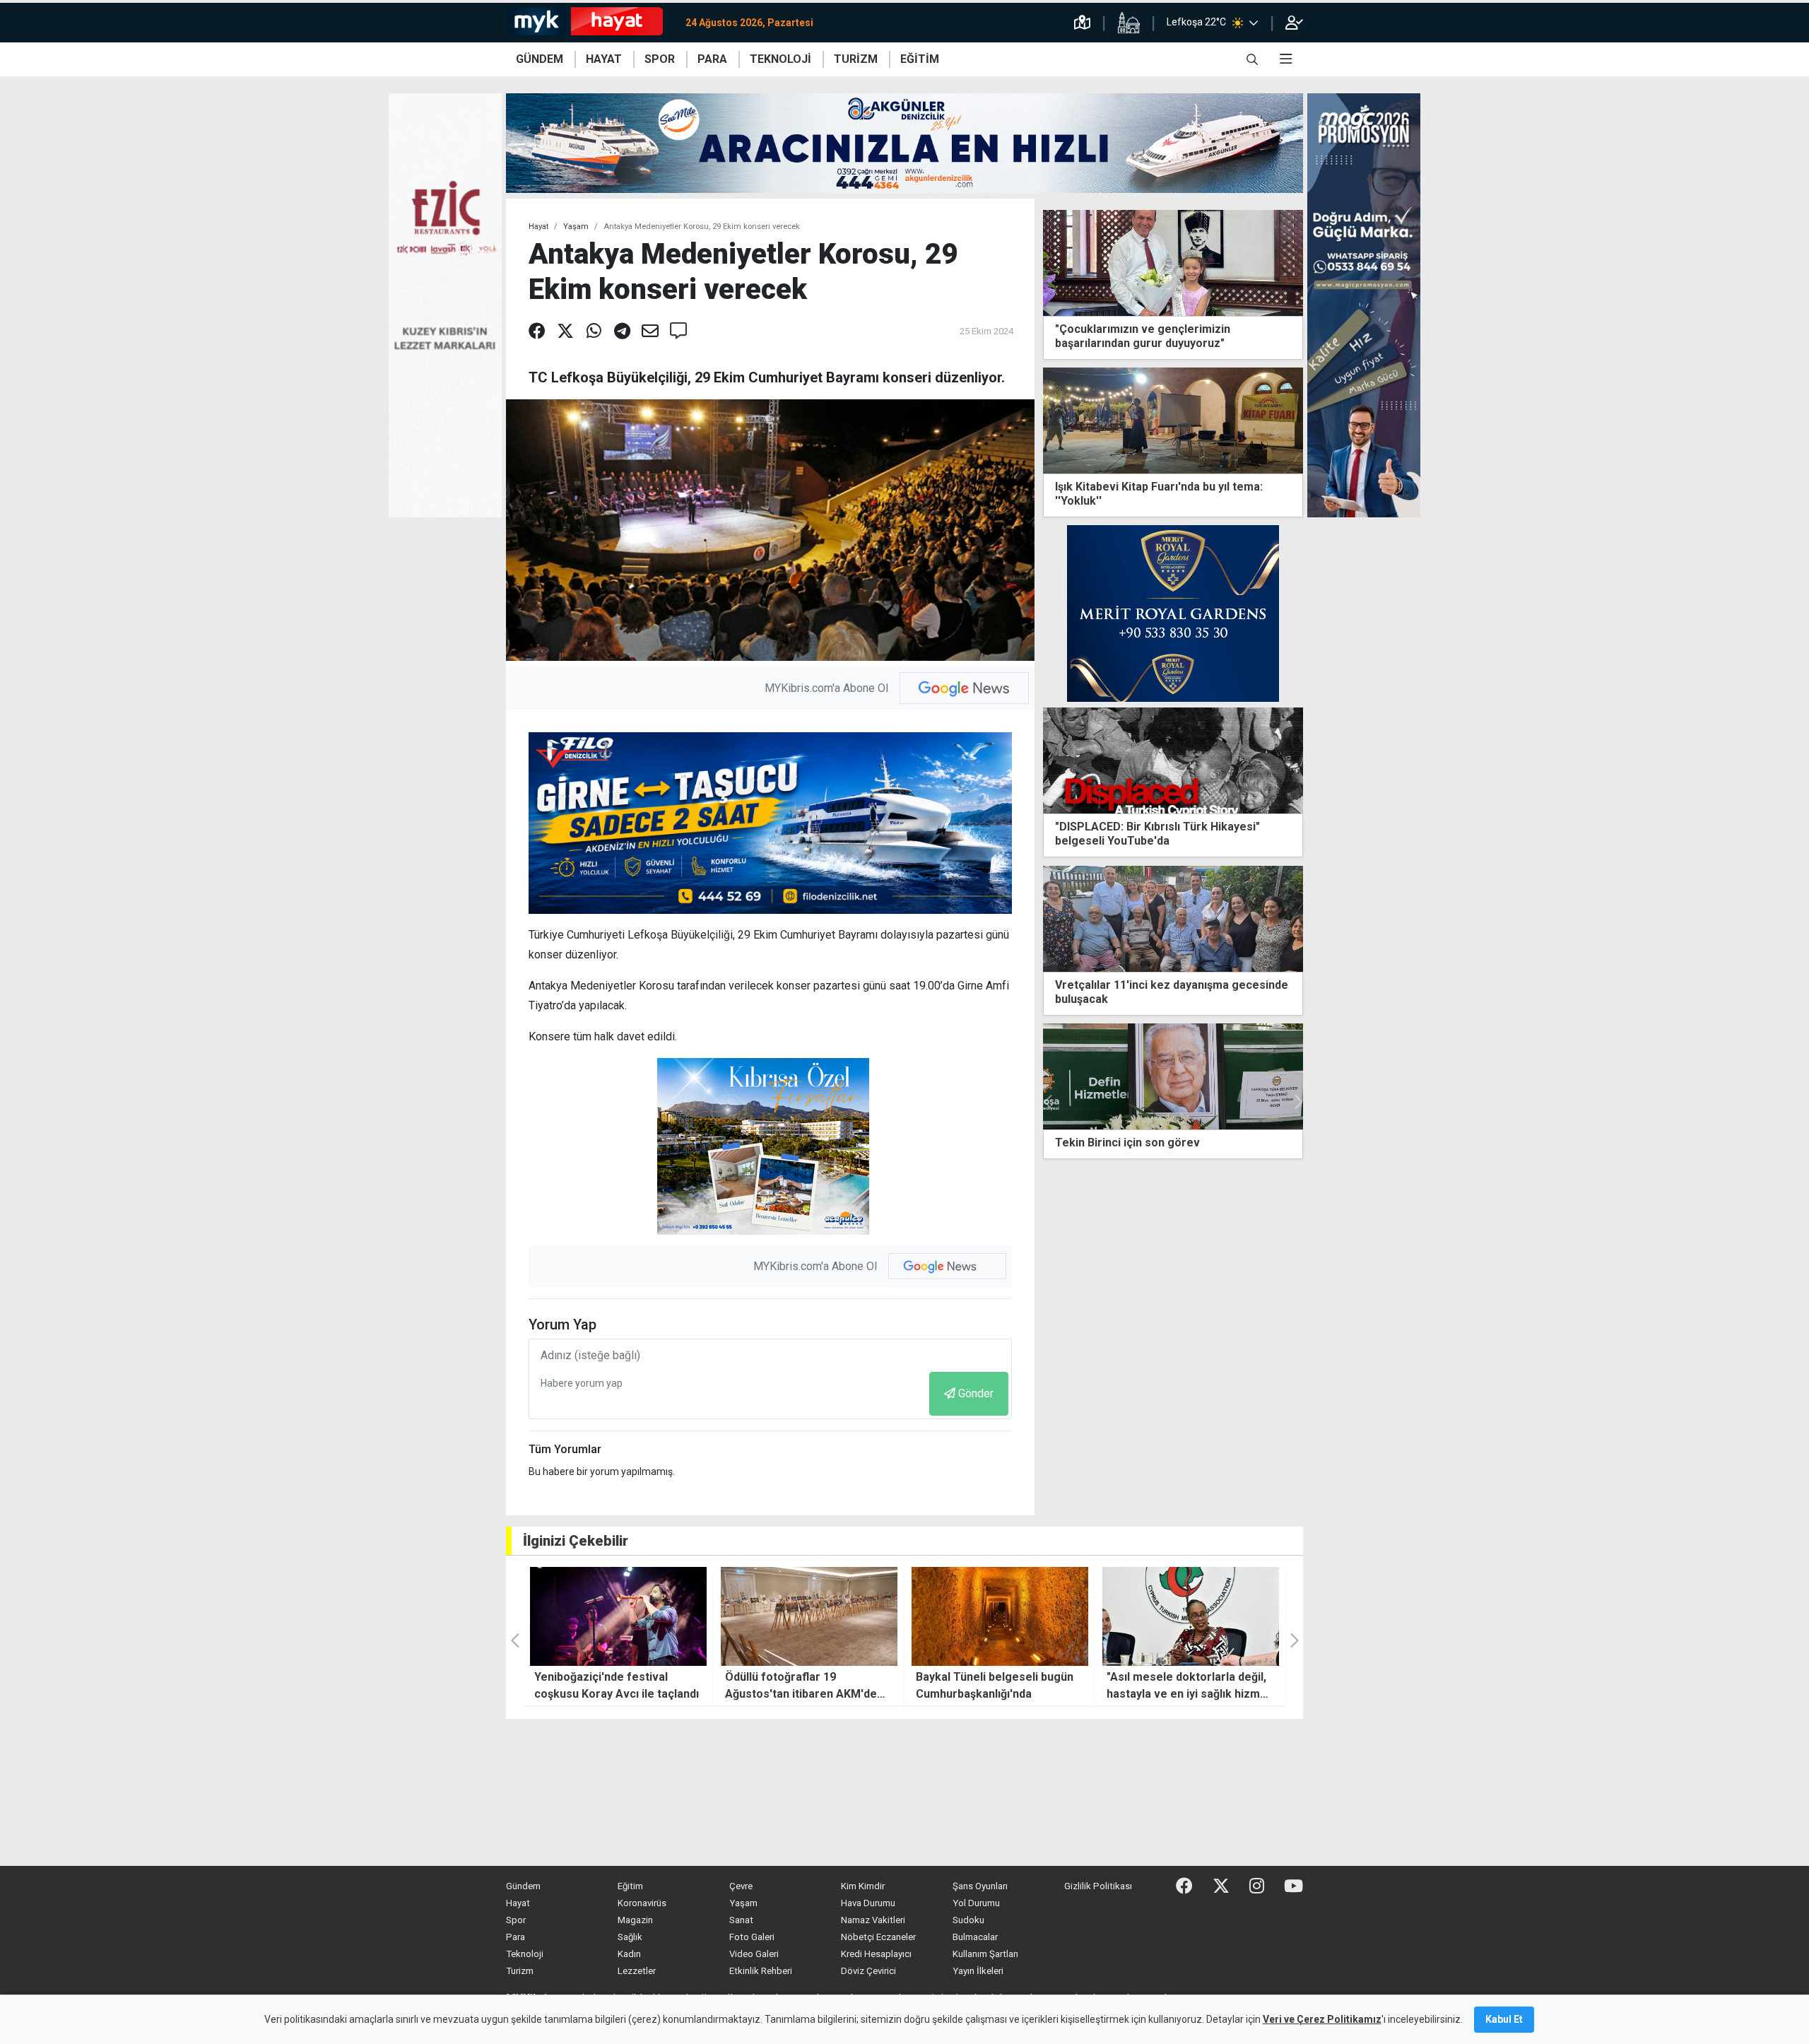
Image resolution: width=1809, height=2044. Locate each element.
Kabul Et (1504, 2019)
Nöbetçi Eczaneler (878, 1937)
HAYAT (604, 59)
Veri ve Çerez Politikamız (1322, 2019)
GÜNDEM (540, 59)
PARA (712, 59)
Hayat (538, 227)
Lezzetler (637, 1971)
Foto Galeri (752, 1937)
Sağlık (630, 1937)
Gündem (523, 1886)
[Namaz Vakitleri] (1129, 23)
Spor (516, 1920)
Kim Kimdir (863, 1886)
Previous (1049, 1102)
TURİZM (856, 59)
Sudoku (968, 1920)
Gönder (976, 1393)
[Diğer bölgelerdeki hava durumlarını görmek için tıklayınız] (1254, 23)
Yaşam (576, 227)
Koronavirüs (642, 1903)
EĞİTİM (920, 59)
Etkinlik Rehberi (761, 1971)
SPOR (660, 59)
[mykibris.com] (590, 23)
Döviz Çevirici (868, 1971)
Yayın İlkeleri (978, 1971)
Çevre (741, 1886)
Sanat (741, 1920)
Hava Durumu (868, 1903)
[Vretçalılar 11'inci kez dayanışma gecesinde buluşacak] (1173, 918)
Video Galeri (754, 1954)
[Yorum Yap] (678, 331)
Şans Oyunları (980, 1886)
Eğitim (630, 1886)
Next (1297, 1102)
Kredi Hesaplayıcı (876, 1954)
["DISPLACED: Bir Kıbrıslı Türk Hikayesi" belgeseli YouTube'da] (1173, 760)
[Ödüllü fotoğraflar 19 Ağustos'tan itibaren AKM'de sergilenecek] (618, 1616)
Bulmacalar (975, 1937)
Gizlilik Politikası (1098, 1886)
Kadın (629, 1954)
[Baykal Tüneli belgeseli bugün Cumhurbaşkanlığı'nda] (809, 1616)
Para (515, 1937)
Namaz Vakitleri (873, 1920)
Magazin (635, 1920)
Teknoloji (525, 1954)
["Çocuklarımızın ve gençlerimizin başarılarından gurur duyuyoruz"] (1173, 262)
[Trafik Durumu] (1082, 23)
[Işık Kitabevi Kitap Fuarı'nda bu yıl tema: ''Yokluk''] (1173, 419)
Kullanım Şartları (985, 1954)
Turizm (520, 1971)
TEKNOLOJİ (780, 59)
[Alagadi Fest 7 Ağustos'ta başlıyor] (1191, 1616)
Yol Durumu (976, 1903)
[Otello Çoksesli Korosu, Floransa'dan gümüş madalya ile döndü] (1173, 1076)
